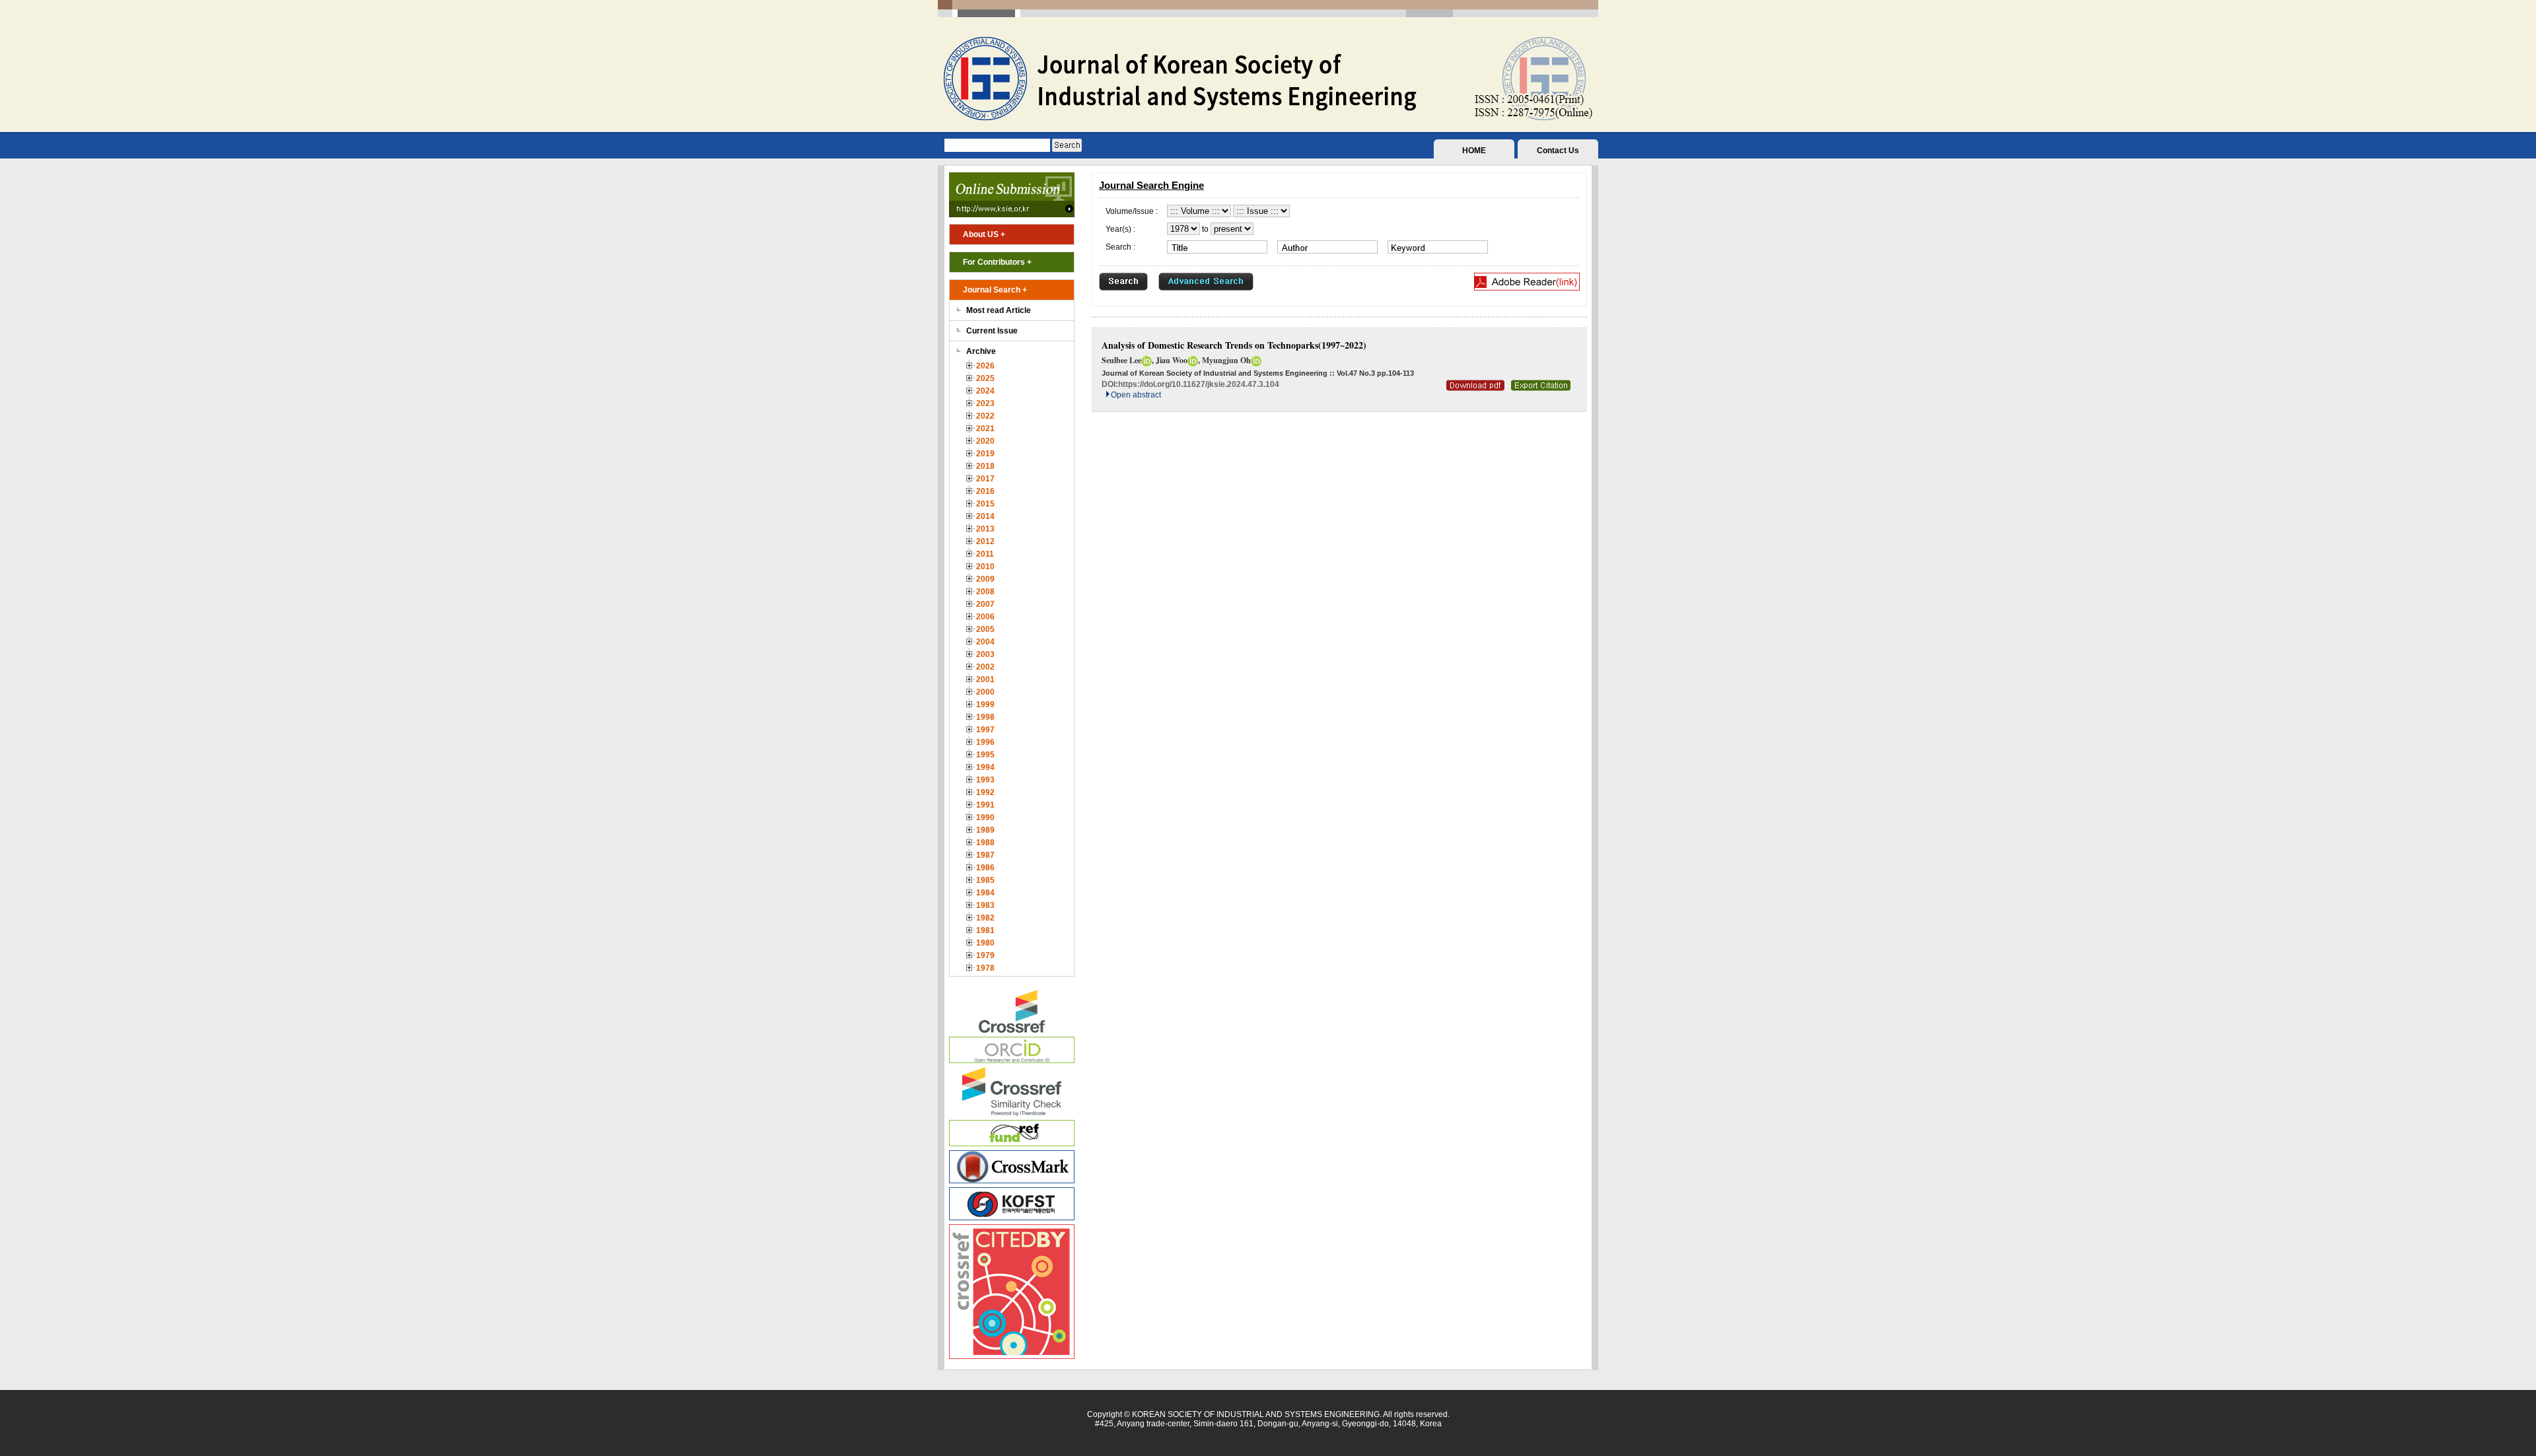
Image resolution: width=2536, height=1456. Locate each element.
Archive (981, 351)
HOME (1474, 151)
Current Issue (992, 331)
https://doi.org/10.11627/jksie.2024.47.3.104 (1199, 384)
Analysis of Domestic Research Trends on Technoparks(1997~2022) (1234, 345)
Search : (1120, 247)
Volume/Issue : (1132, 211)
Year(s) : (1120, 229)
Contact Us (1558, 151)
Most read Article (999, 310)
